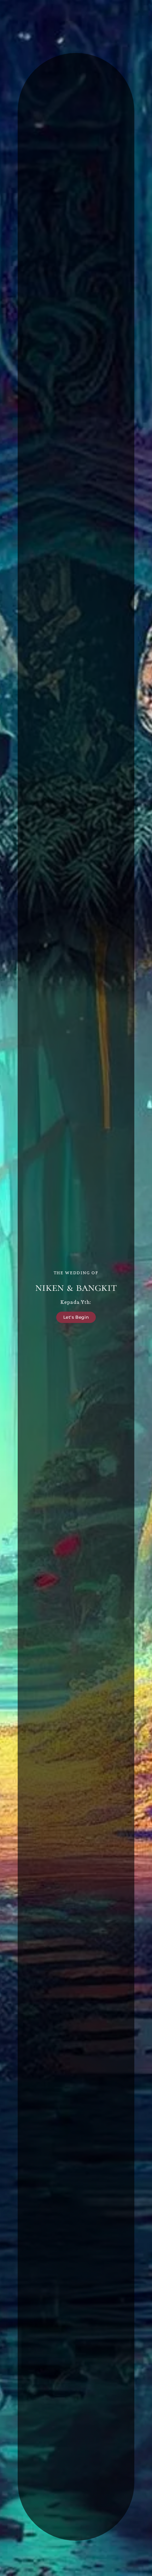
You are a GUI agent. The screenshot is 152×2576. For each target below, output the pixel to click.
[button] (76, 1317)
